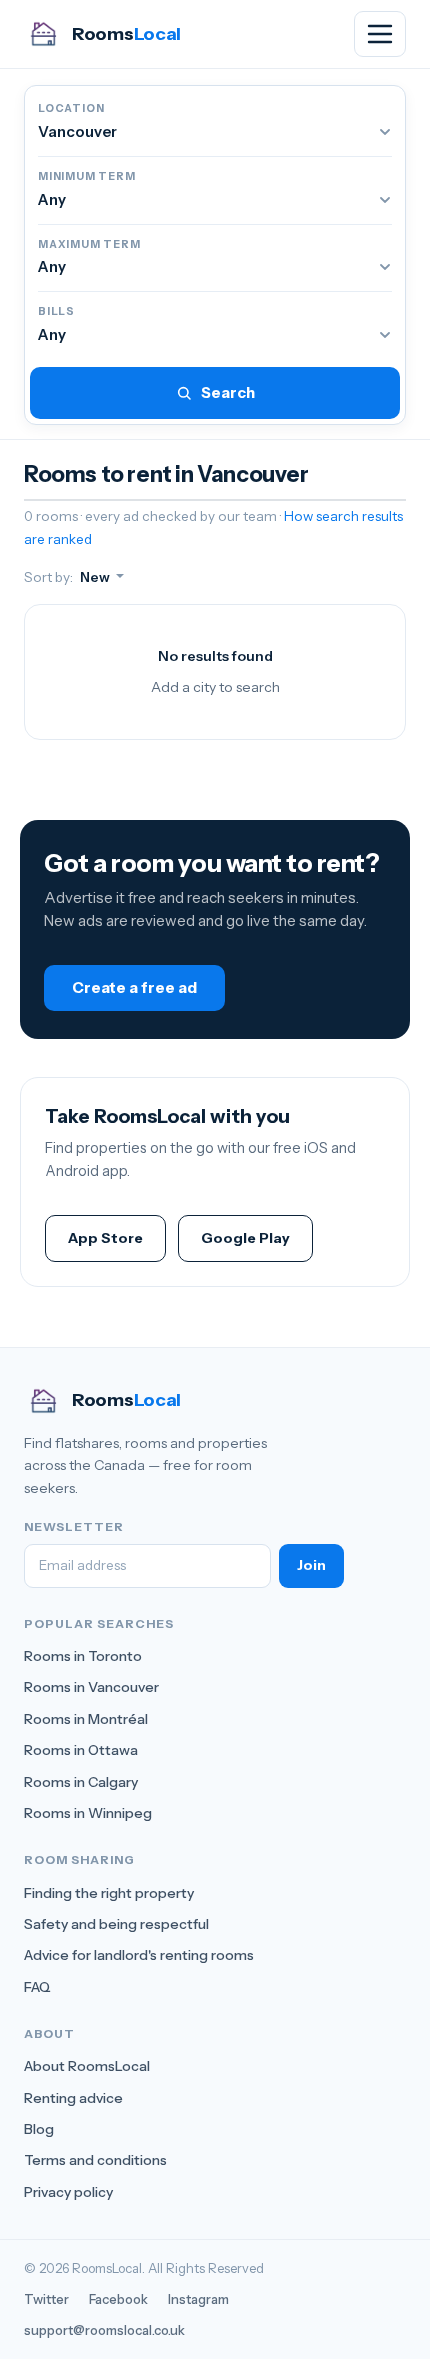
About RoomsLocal (87, 2066)
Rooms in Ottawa (81, 1750)
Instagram (198, 2299)
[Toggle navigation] (380, 34)
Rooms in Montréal (86, 1719)
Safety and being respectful (116, 1924)
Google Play (245, 1238)
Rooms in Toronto (83, 1656)
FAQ (37, 1987)
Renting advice (73, 2098)
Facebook (118, 2299)
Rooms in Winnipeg (88, 1813)
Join (311, 1565)
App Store (105, 1238)
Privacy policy (68, 2192)
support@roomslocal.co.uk (104, 2330)
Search (228, 392)
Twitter (46, 2299)
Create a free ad (134, 987)
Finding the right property (109, 1893)
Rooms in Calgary (81, 1782)
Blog (39, 2129)
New (96, 577)
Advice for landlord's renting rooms (139, 1955)
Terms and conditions (95, 2160)
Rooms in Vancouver (91, 1687)
